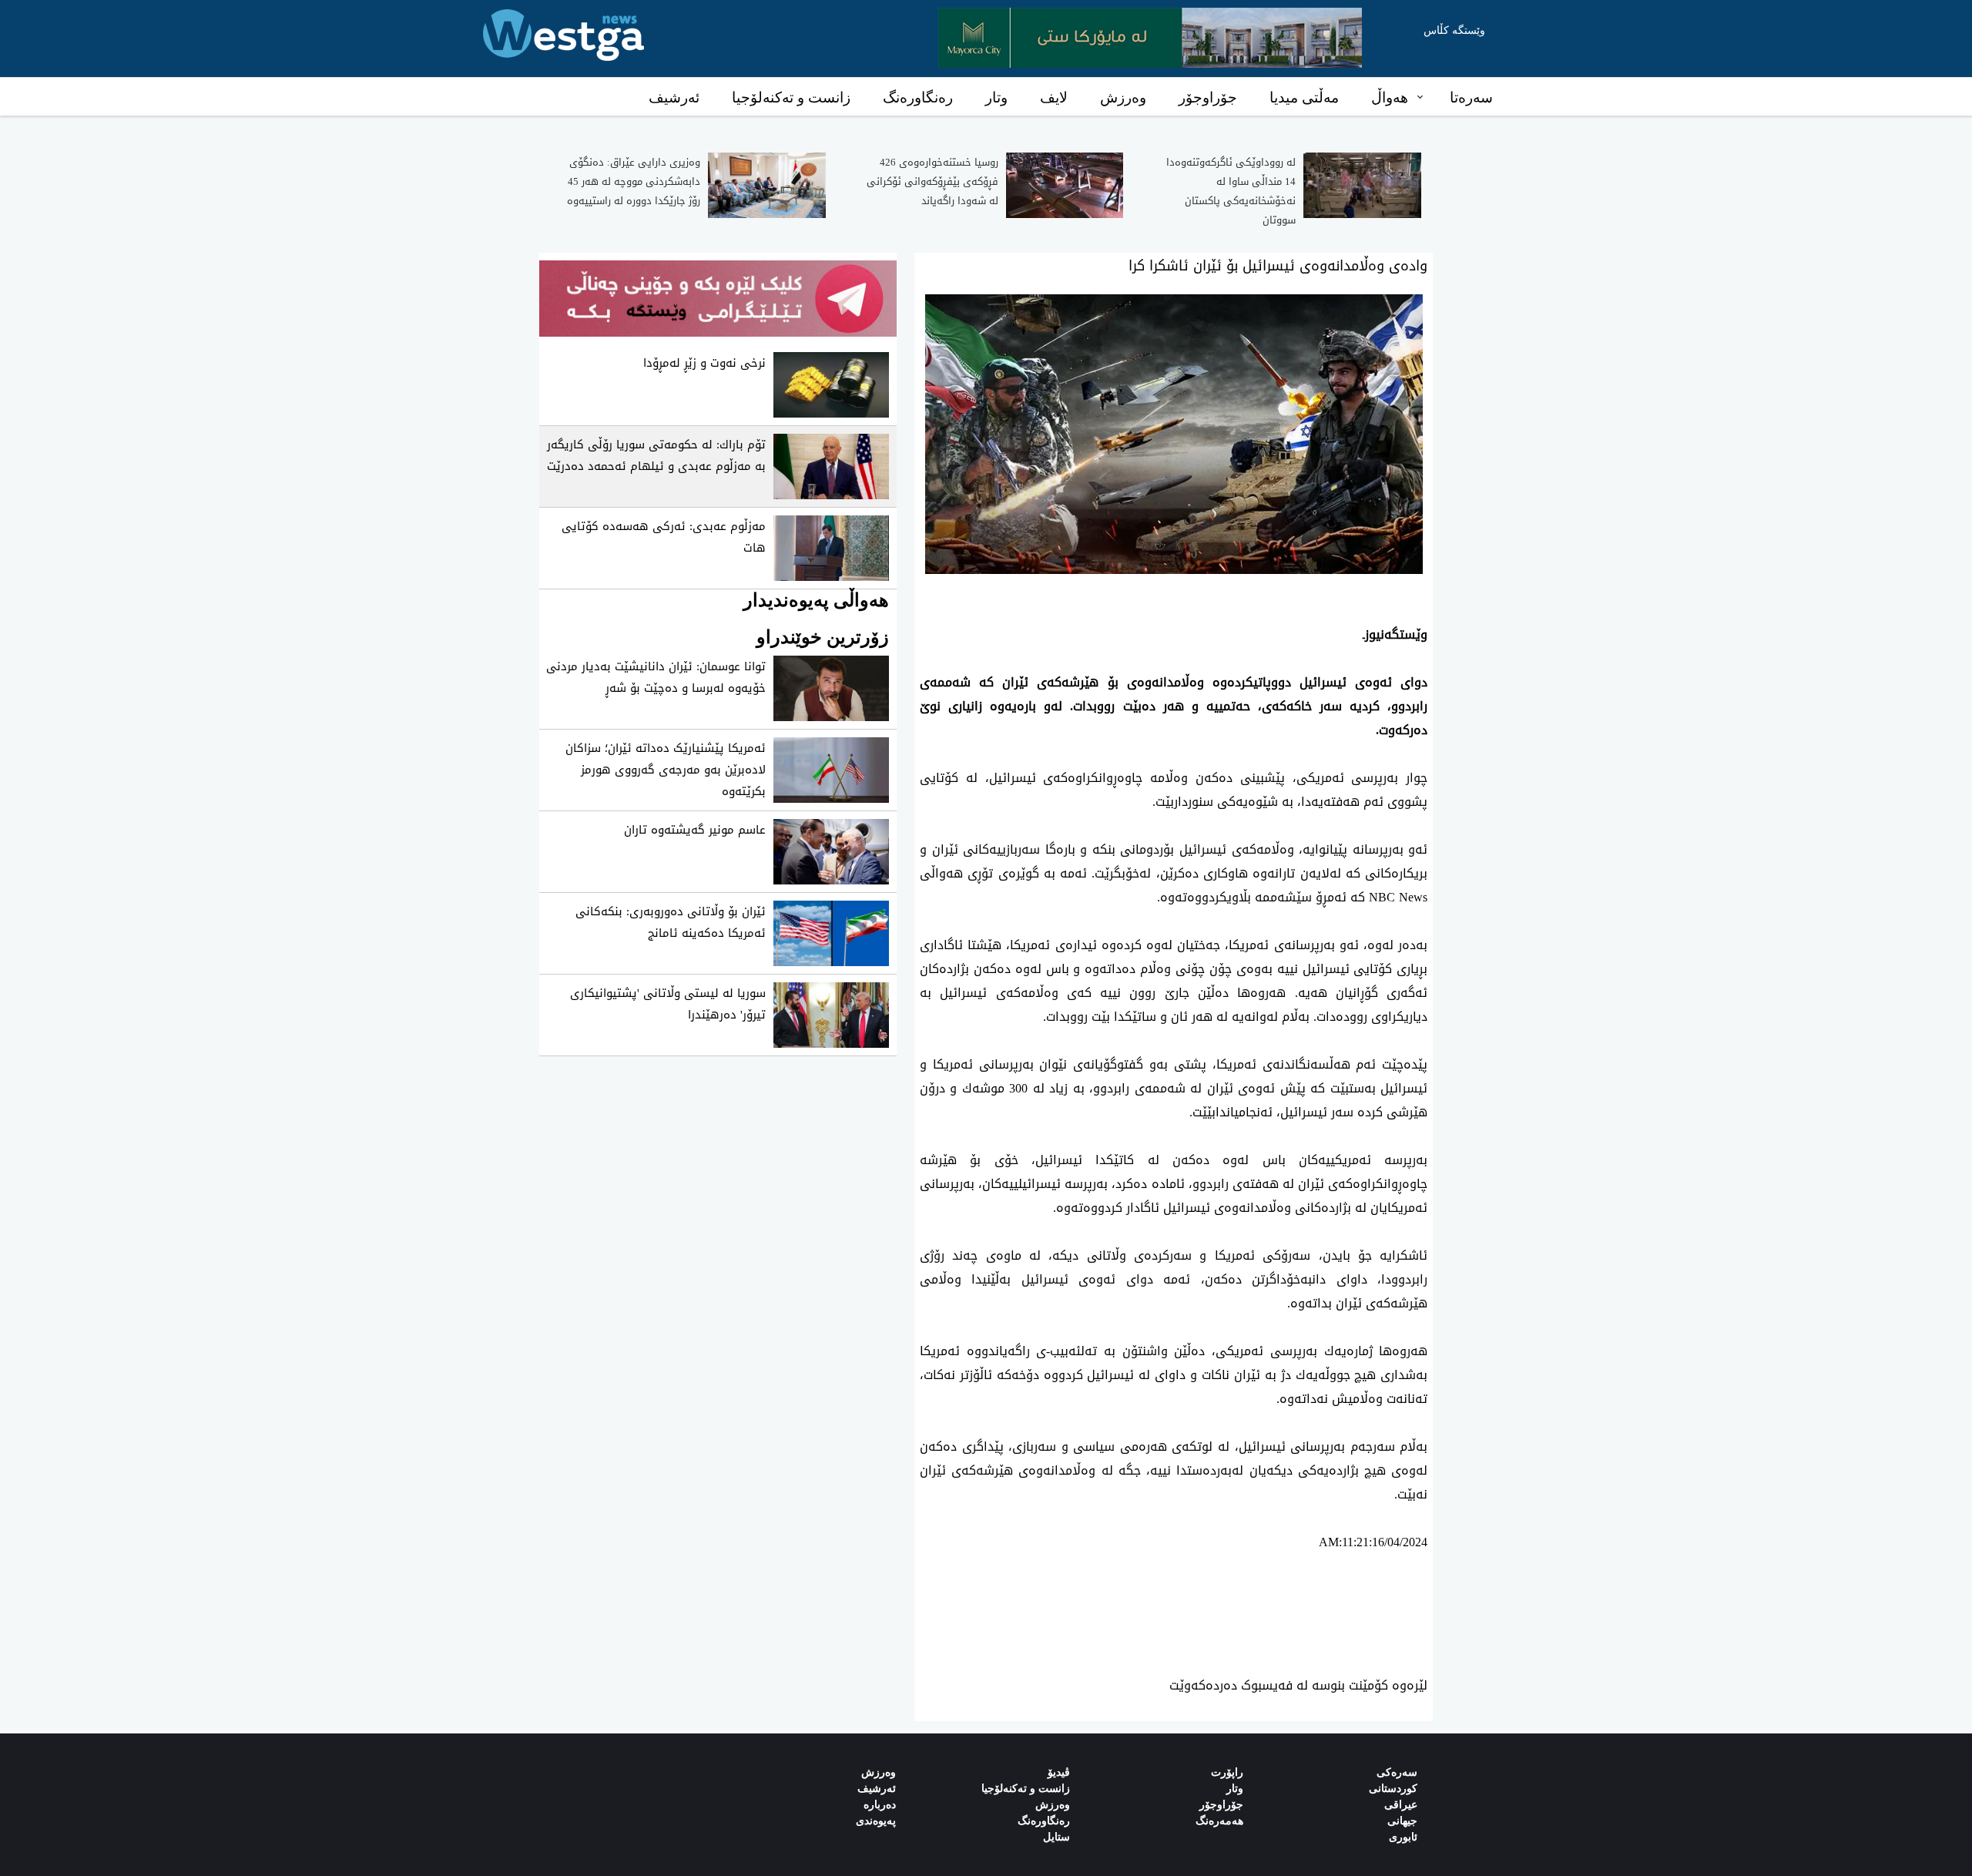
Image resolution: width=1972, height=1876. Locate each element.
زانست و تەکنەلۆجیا (791, 97)
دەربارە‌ (880, 1805)
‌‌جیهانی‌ (1402, 1821)
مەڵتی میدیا (1304, 97)
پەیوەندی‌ (876, 1821)
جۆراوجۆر (1208, 97)
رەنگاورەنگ (918, 97)
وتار (996, 97)
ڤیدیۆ (1059, 1772)
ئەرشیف (674, 97)
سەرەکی (1397, 1772)
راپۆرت (1227, 1772)
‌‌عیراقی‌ (1401, 1805)
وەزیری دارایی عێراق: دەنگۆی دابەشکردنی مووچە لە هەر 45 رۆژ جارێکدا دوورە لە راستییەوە (634, 181)
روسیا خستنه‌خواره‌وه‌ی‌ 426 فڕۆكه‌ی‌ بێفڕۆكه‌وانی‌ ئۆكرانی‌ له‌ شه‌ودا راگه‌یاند (932, 181)
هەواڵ (1390, 97)
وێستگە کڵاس (1454, 30)
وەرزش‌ (879, 1772)
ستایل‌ (1056, 1837)
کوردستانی (1393, 1789)
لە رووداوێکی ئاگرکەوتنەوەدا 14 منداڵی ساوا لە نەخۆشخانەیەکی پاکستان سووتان (1231, 191)
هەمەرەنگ (1219, 1821)
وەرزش (1123, 97)
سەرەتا (1471, 97)
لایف (1054, 97)
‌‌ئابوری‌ (1403, 1837)
